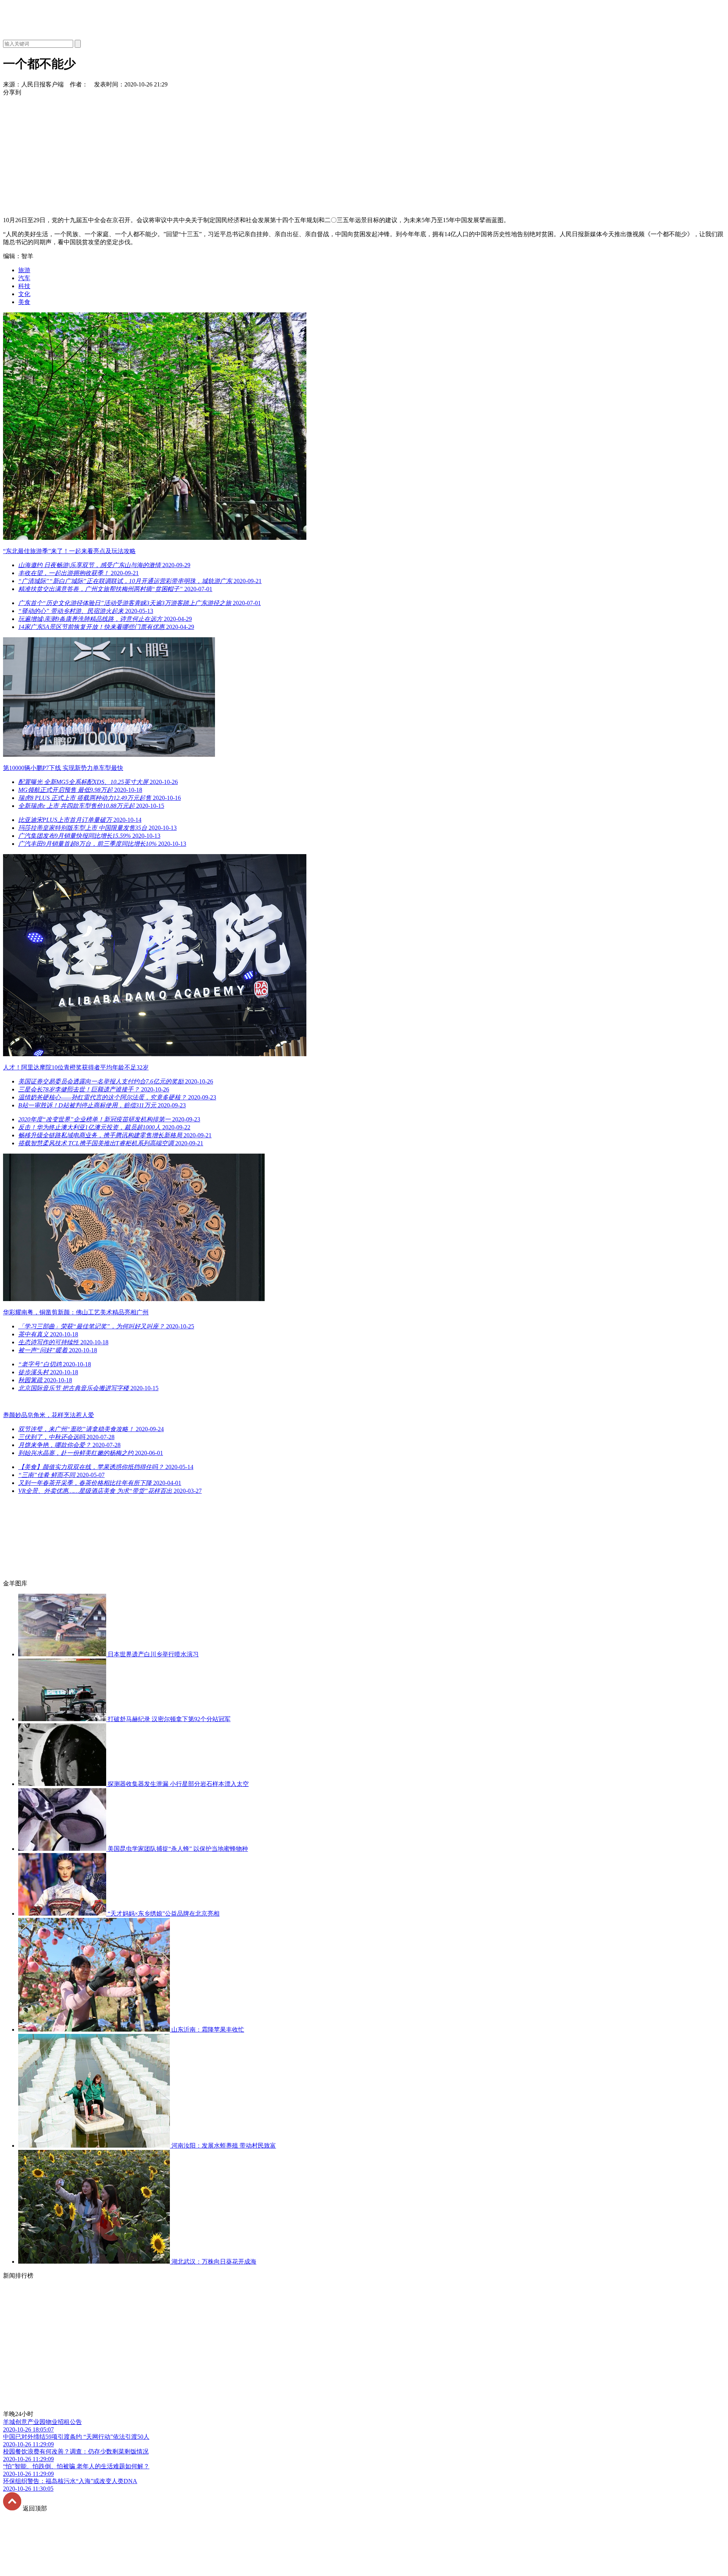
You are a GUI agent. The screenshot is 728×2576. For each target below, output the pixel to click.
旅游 (24, 270)
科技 (24, 286)
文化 (24, 294)
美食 (24, 302)
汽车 (24, 278)
